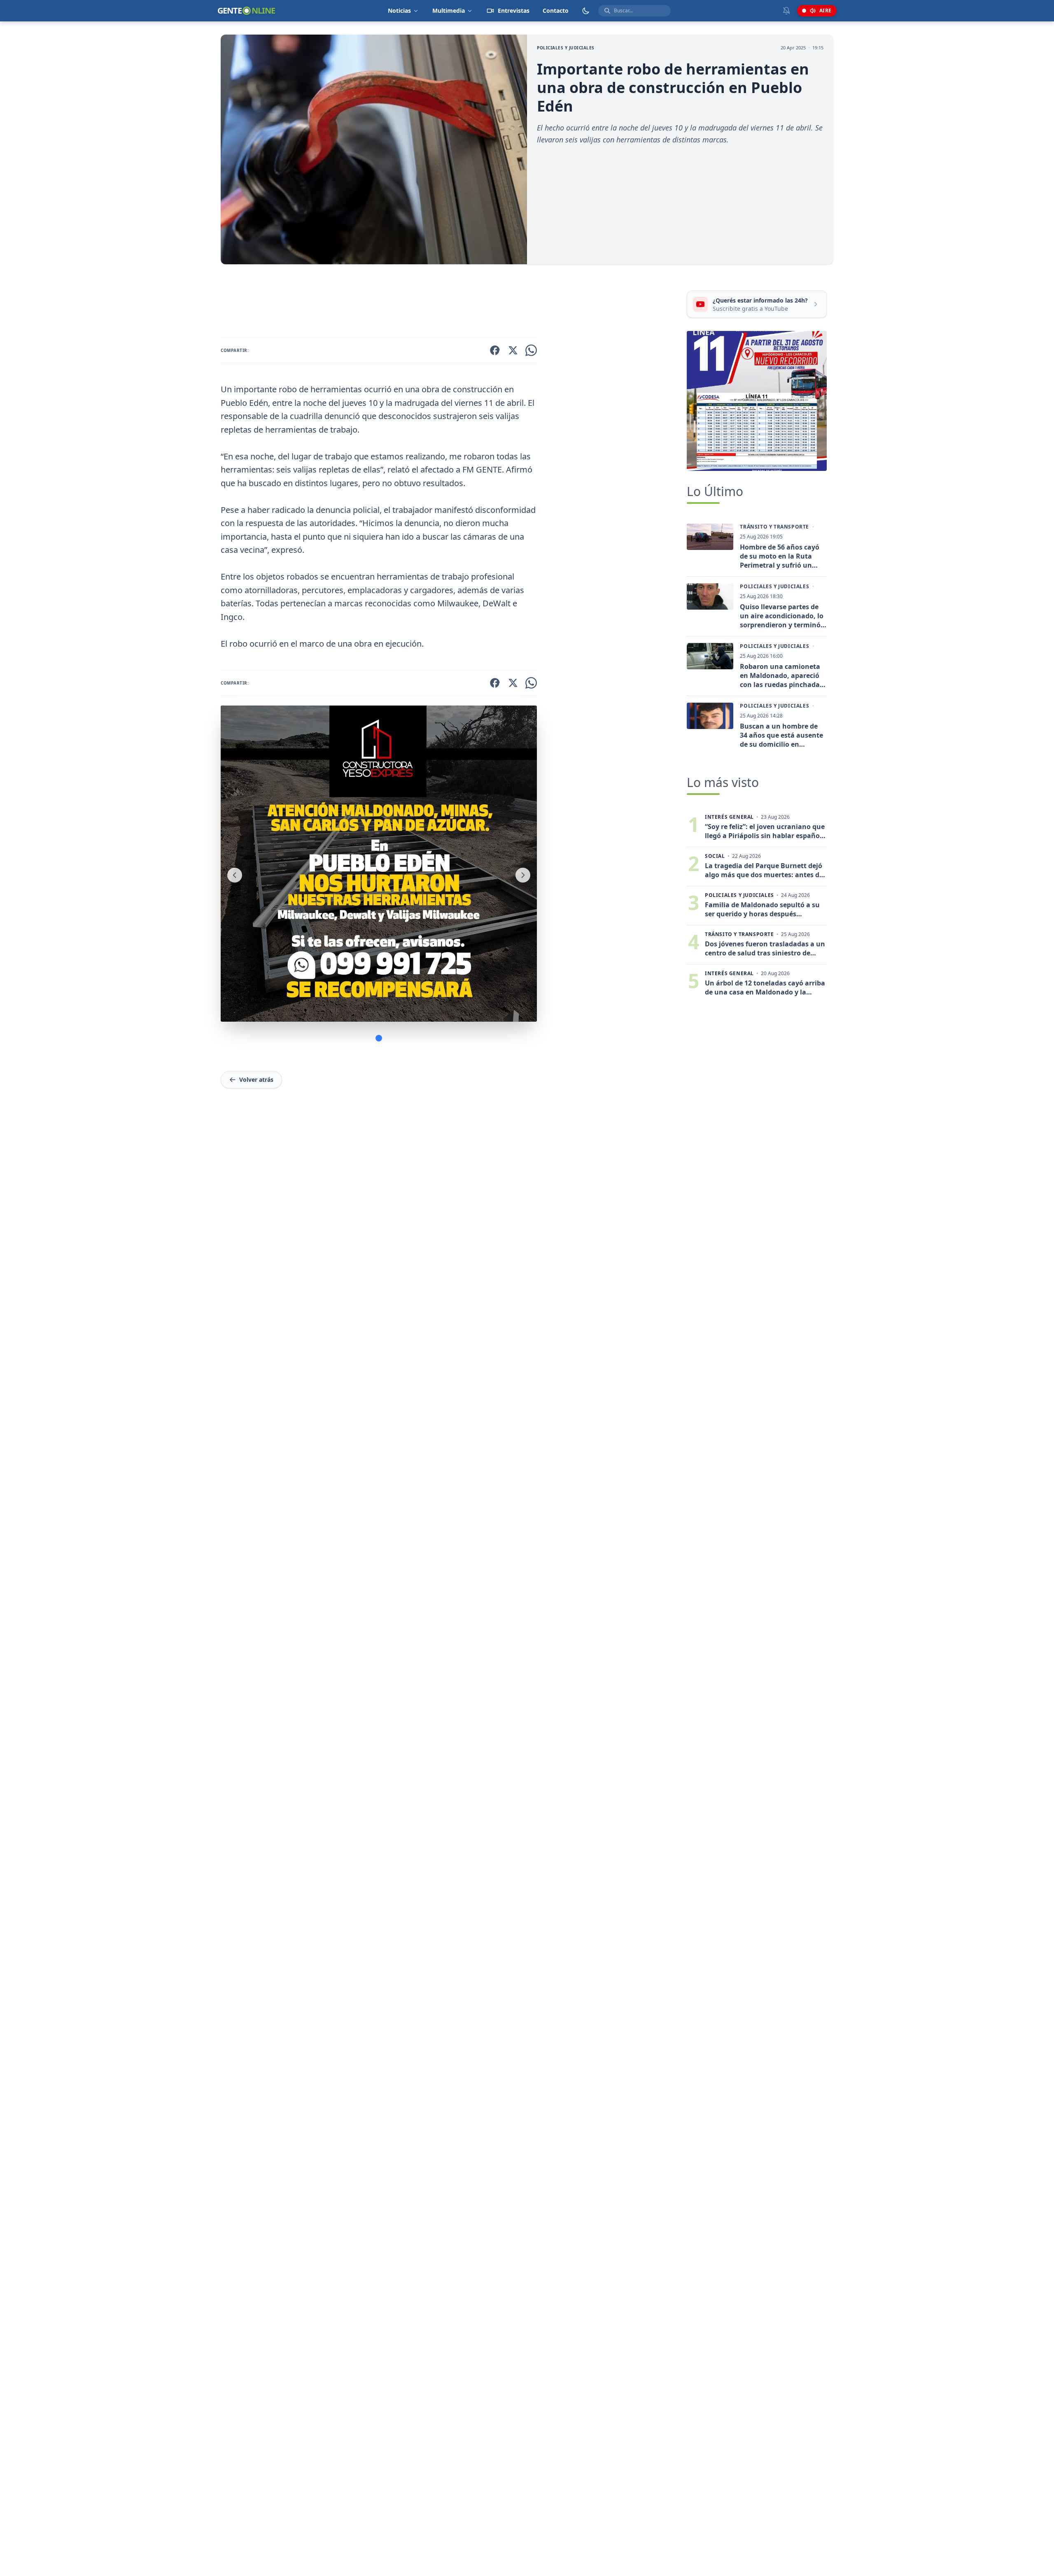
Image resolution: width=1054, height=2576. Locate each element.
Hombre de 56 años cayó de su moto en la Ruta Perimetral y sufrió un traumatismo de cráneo (780, 556)
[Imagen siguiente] (523, 875)
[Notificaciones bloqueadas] (786, 11)
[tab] (379, 1038)
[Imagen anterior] (235, 875)
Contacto (556, 10)
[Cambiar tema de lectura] (586, 11)
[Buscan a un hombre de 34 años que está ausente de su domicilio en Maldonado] (710, 716)
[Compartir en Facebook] (495, 350)
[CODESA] (757, 401)
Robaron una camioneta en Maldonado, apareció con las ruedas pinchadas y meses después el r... (781, 675)
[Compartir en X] (513, 350)
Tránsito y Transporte (774, 527)
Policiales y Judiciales (566, 48)
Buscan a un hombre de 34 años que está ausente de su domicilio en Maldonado (781, 735)
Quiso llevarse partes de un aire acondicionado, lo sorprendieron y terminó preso (782, 616)
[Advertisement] (450, 303)
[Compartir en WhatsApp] (531, 350)
